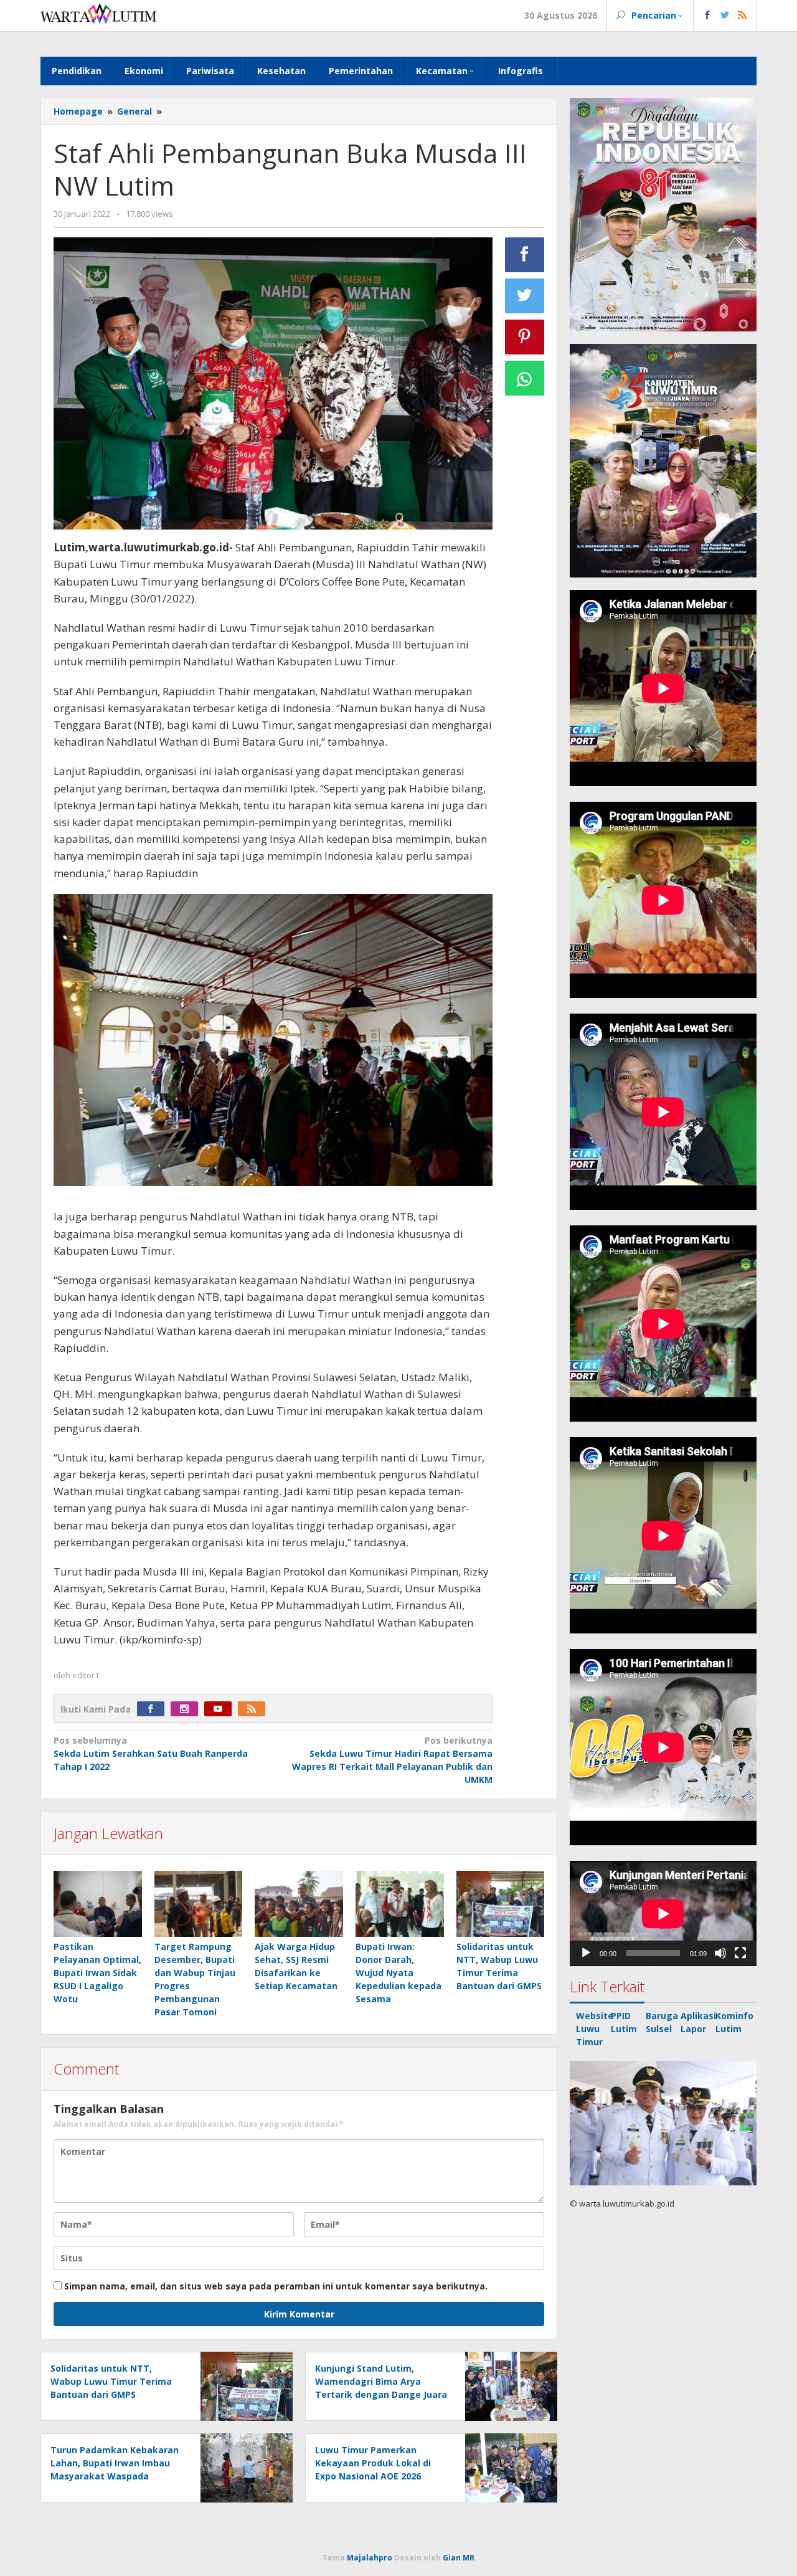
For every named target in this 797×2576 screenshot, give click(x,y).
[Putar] (586, 1953)
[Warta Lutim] (98, 13)
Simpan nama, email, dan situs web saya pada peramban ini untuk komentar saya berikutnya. (276, 2286)
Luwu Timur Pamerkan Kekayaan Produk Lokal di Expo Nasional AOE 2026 (373, 2463)
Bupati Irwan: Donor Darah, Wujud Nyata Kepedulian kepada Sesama (398, 1973)
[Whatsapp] (525, 378)
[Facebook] (154, 1709)
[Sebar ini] (525, 255)
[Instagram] (187, 1709)
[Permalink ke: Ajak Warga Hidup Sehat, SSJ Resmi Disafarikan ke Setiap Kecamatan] (299, 1904)
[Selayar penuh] (740, 1953)
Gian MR (459, 2558)
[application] (663, 1913)
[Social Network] (725, 16)
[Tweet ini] (525, 296)
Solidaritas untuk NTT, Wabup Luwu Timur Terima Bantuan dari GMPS (111, 2381)
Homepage (78, 111)
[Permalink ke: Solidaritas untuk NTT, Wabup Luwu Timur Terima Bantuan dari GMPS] (501, 1904)
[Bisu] (720, 1953)
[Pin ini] (525, 337)
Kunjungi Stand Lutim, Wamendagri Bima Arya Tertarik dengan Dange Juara (381, 2381)
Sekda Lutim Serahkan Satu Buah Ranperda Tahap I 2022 (151, 1753)
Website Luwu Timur (595, 2029)
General (134, 111)
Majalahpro (370, 2558)
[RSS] (255, 1709)
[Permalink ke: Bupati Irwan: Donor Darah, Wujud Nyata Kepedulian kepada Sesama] (400, 1904)
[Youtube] (221, 1709)
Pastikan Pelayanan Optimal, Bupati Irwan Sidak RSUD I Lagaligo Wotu (97, 1973)
